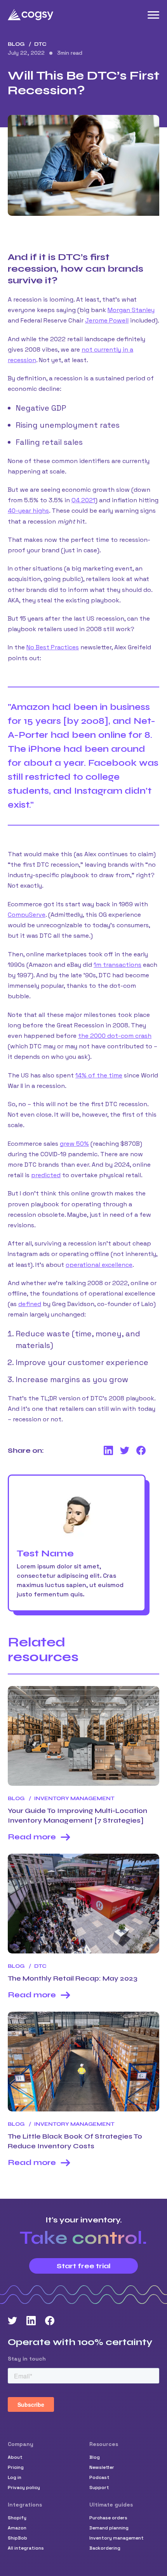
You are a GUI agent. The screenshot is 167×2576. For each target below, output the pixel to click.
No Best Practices (53, 647)
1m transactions (117, 965)
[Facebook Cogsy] (50, 2321)
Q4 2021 (83, 500)
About (15, 2457)
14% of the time (99, 1075)
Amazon (17, 2528)
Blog (16, 44)
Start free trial (84, 2266)
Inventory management (117, 2538)
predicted (46, 1175)
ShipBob (17, 2538)
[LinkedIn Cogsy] (31, 2321)
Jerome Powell (107, 320)
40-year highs (28, 511)
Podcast (99, 2477)
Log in (15, 2477)
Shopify (17, 2518)
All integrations (26, 2548)
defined (30, 1304)
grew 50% (74, 1144)
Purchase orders (108, 2518)
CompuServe (27, 915)
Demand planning (109, 2528)
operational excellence (99, 1265)
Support (99, 2488)
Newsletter (102, 2467)
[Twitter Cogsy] (12, 2321)
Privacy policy (24, 2488)
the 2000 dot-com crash (115, 1036)
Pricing (16, 2467)
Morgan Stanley (131, 310)
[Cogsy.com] (31, 15)
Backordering (105, 2548)
